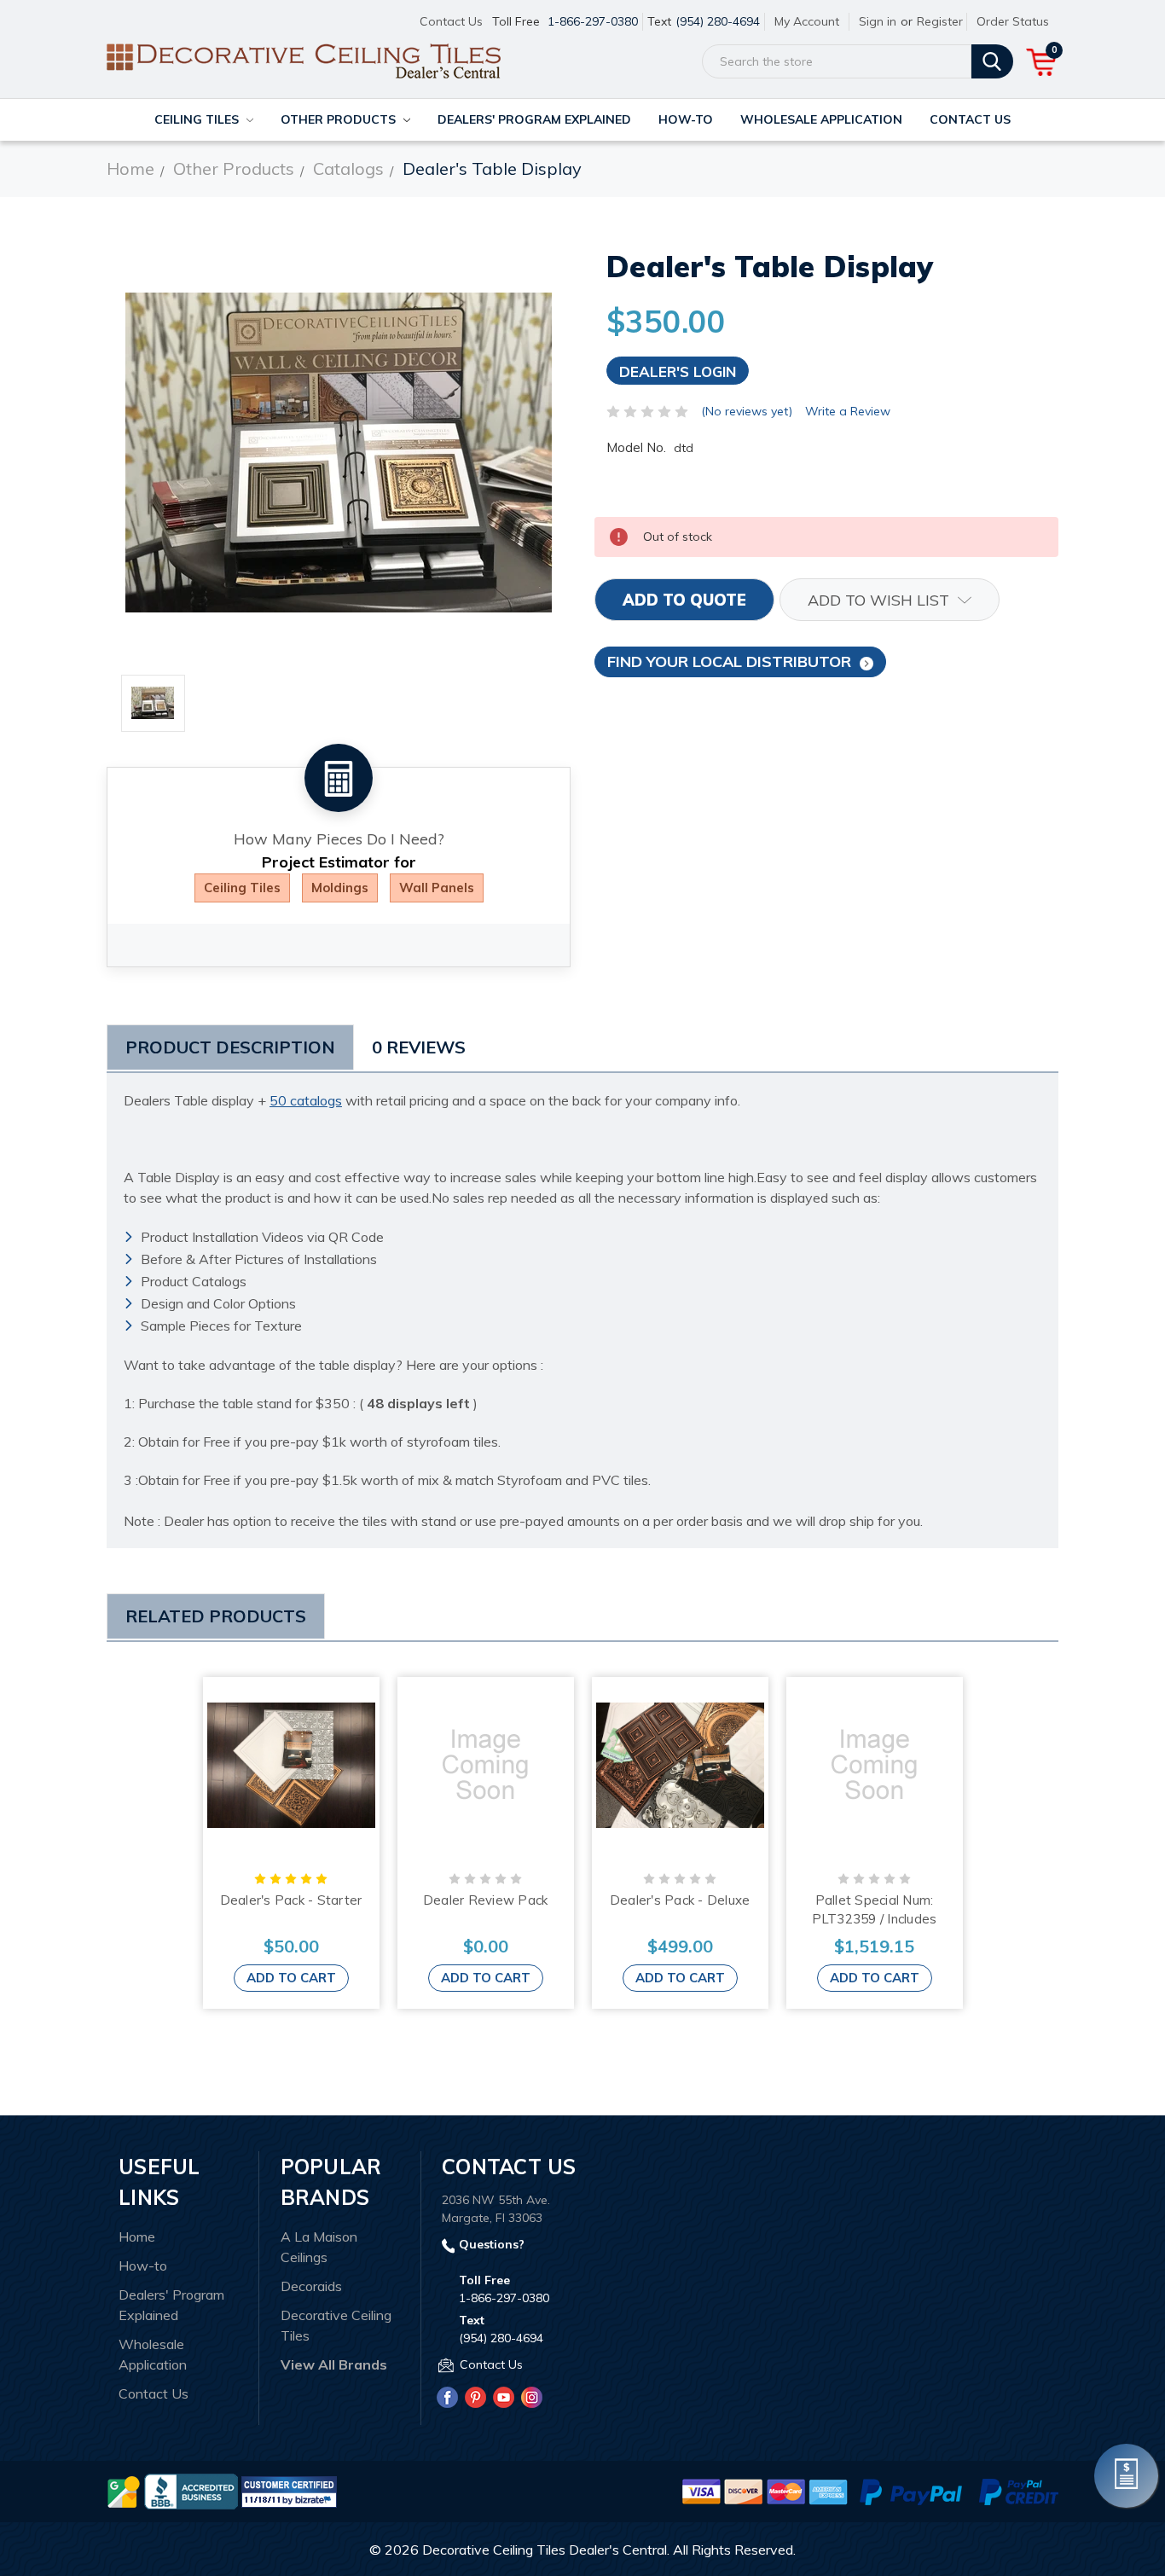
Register (940, 21)
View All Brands (334, 2364)
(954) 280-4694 (718, 21)
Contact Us (451, 21)
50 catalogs (306, 1100)
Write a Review (848, 411)
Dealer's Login (678, 371)
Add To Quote (684, 600)
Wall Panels (437, 888)
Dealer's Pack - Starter (291, 1900)
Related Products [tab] (216, 1616)
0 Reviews (419, 1047)
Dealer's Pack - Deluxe (680, 1900)
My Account (807, 21)
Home (137, 2237)
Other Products (340, 119)
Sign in (878, 21)
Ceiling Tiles (198, 119)
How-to (686, 119)
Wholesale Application (821, 119)
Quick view (291, 1765)
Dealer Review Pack (486, 1900)
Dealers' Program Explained (534, 119)
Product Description (230, 1047)
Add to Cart (291, 1978)
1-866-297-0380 (593, 21)
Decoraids (311, 2286)
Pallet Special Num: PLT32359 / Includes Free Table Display (875, 1919)
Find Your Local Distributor (729, 661)
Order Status (1013, 21)
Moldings (340, 888)
